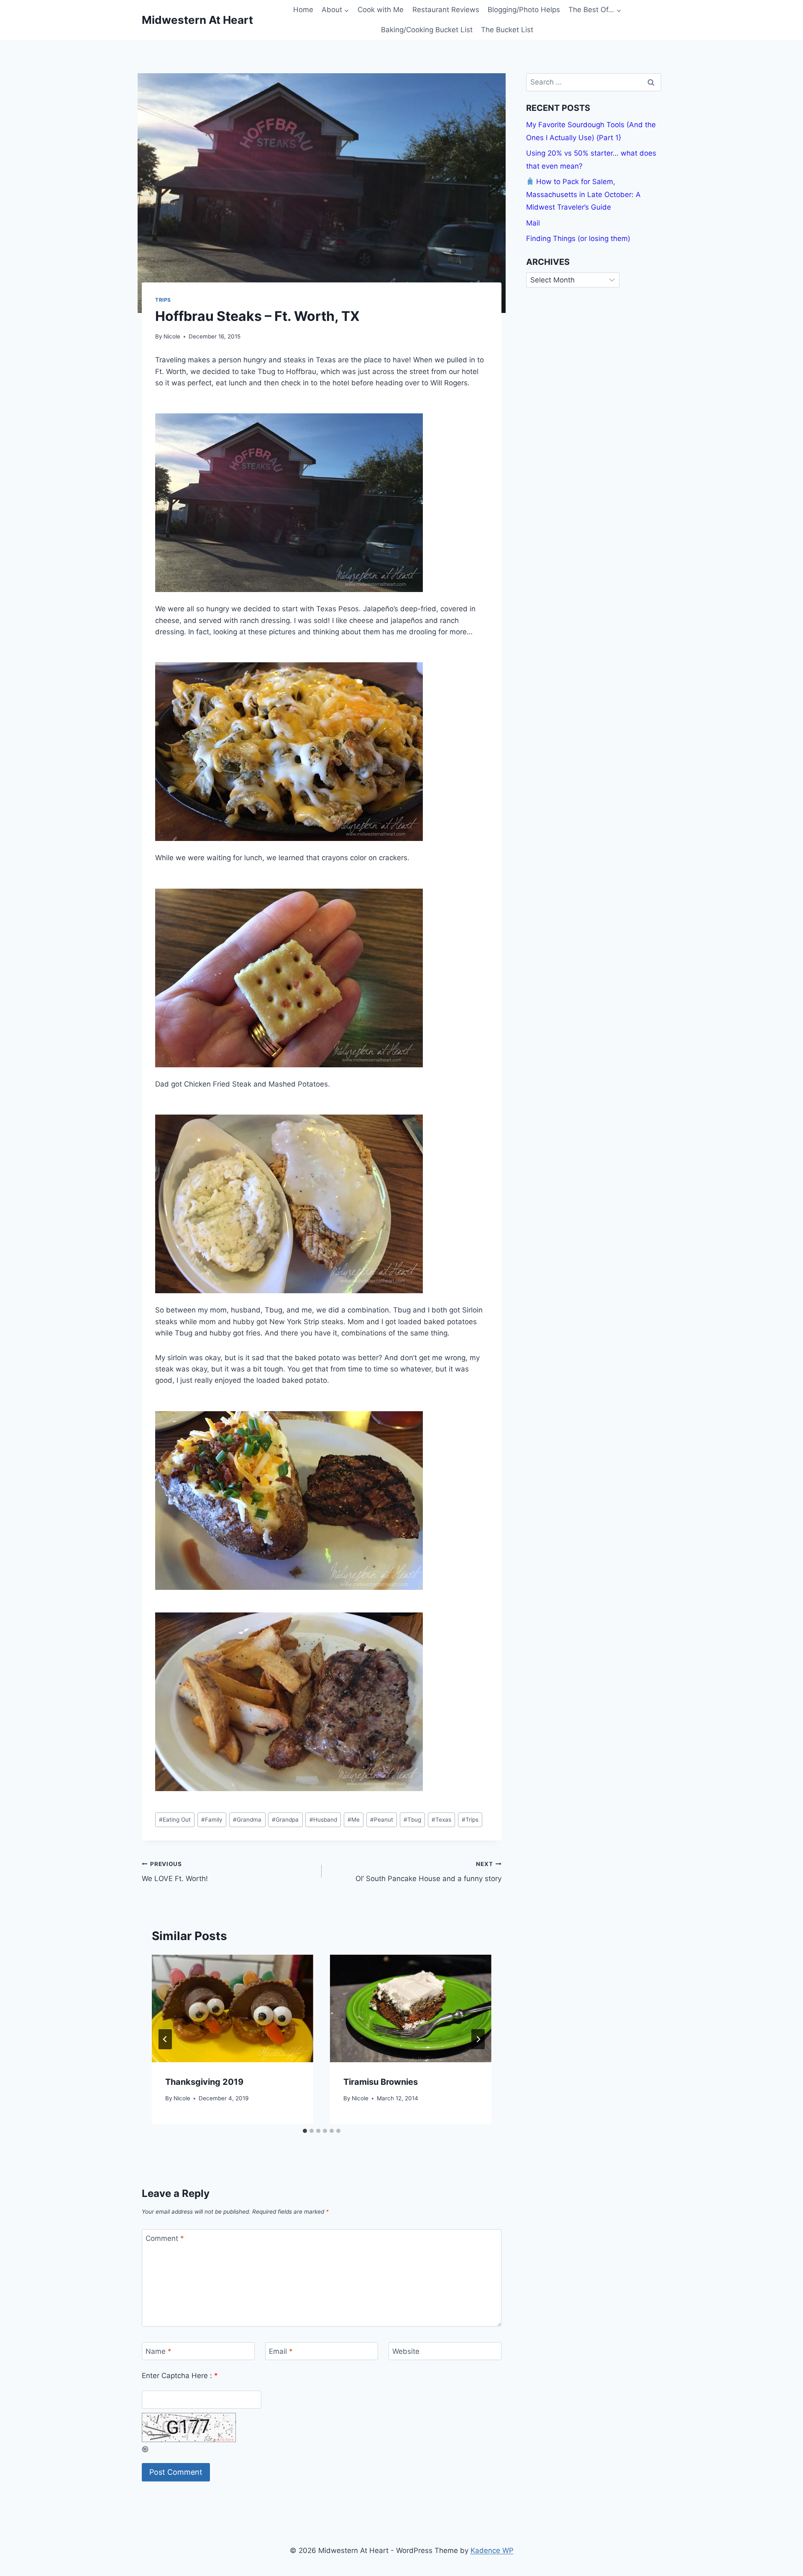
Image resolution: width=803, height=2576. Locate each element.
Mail (533, 223)
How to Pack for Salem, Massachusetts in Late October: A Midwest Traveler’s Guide (583, 194)
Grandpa (285, 1820)
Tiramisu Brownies (381, 2082)
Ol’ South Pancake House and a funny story (428, 1872)
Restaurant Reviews (446, 10)
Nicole (172, 336)
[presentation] (233, 2008)
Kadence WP (492, 2550)
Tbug (412, 1820)
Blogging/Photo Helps (524, 10)
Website (406, 2351)
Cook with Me (381, 10)
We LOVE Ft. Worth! (175, 1872)
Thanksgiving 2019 (204, 2082)
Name (159, 2351)
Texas (441, 1820)
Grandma (247, 1820)
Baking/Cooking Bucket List (427, 30)
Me (354, 1820)
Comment (165, 2238)
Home (303, 10)
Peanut (382, 1820)
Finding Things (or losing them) (578, 238)
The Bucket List (507, 30)
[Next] (478, 2039)
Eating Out (175, 1820)
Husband (323, 1820)
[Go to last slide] (165, 2039)
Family (212, 1820)
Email (281, 2351)
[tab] (305, 2131)
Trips (163, 300)
